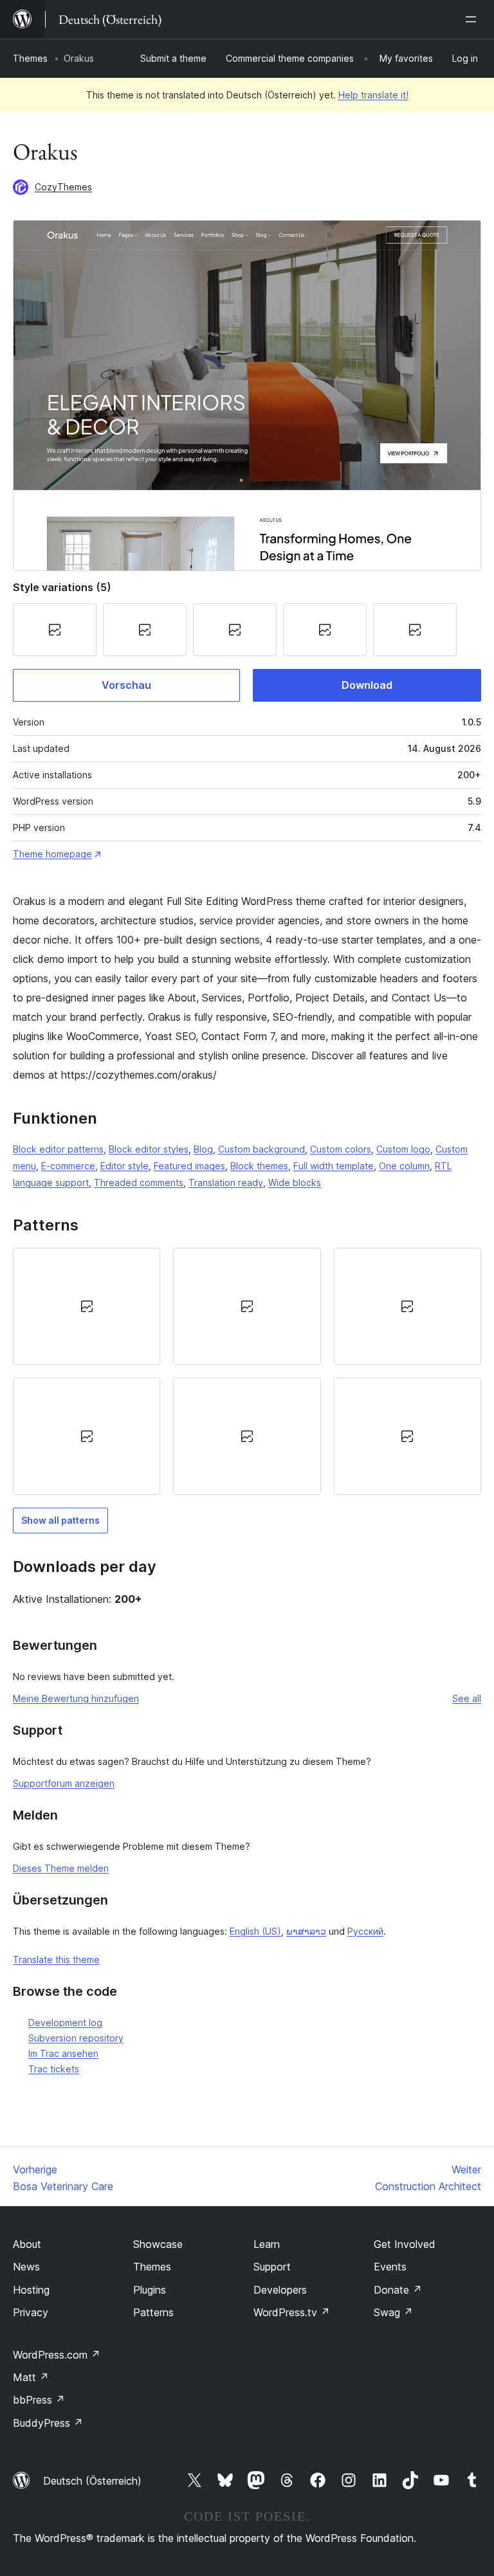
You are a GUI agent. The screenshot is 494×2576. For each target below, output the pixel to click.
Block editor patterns (58, 1149)
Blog (203, 1149)
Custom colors (341, 1149)
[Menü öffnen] (473, 19)
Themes (30, 58)
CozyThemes (63, 187)
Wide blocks (295, 1183)
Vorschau (126, 685)
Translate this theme (56, 1959)
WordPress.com (57, 2355)
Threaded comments (139, 1183)
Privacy (31, 2312)
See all (467, 1698)
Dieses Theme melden (61, 1868)
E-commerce (68, 1166)
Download (367, 685)
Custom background (261, 1149)
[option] (87, 1306)
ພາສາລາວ (306, 1931)
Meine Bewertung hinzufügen (76, 1698)
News (26, 2267)
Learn (267, 2244)
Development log (65, 2023)
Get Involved (405, 2244)
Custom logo (403, 1149)
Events (390, 2267)
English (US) (255, 1931)
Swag (393, 2312)
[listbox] (247, 1371)
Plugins (150, 2290)
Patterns (153, 2312)
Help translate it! (373, 95)
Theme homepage (52, 854)
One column (404, 1166)
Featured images (189, 1166)
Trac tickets (54, 2069)
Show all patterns (60, 1520)
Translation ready (226, 1183)
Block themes (259, 1166)
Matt (31, 2377)
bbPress (39, 2400)
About (27, 2244)
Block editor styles (149, 1149)
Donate (398, 2290)
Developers (280, 2290)
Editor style (124, 1166)
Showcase (158, 2244)
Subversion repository (76, 2038)
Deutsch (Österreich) (92, 2481)
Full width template (334, 1166)
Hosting (31, 2290)
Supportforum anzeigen (64, 1783)
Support (272, 2267)
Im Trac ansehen (63, 2053)
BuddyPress (48, 2423)
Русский (365, 1931)
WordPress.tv (292, 2312)
